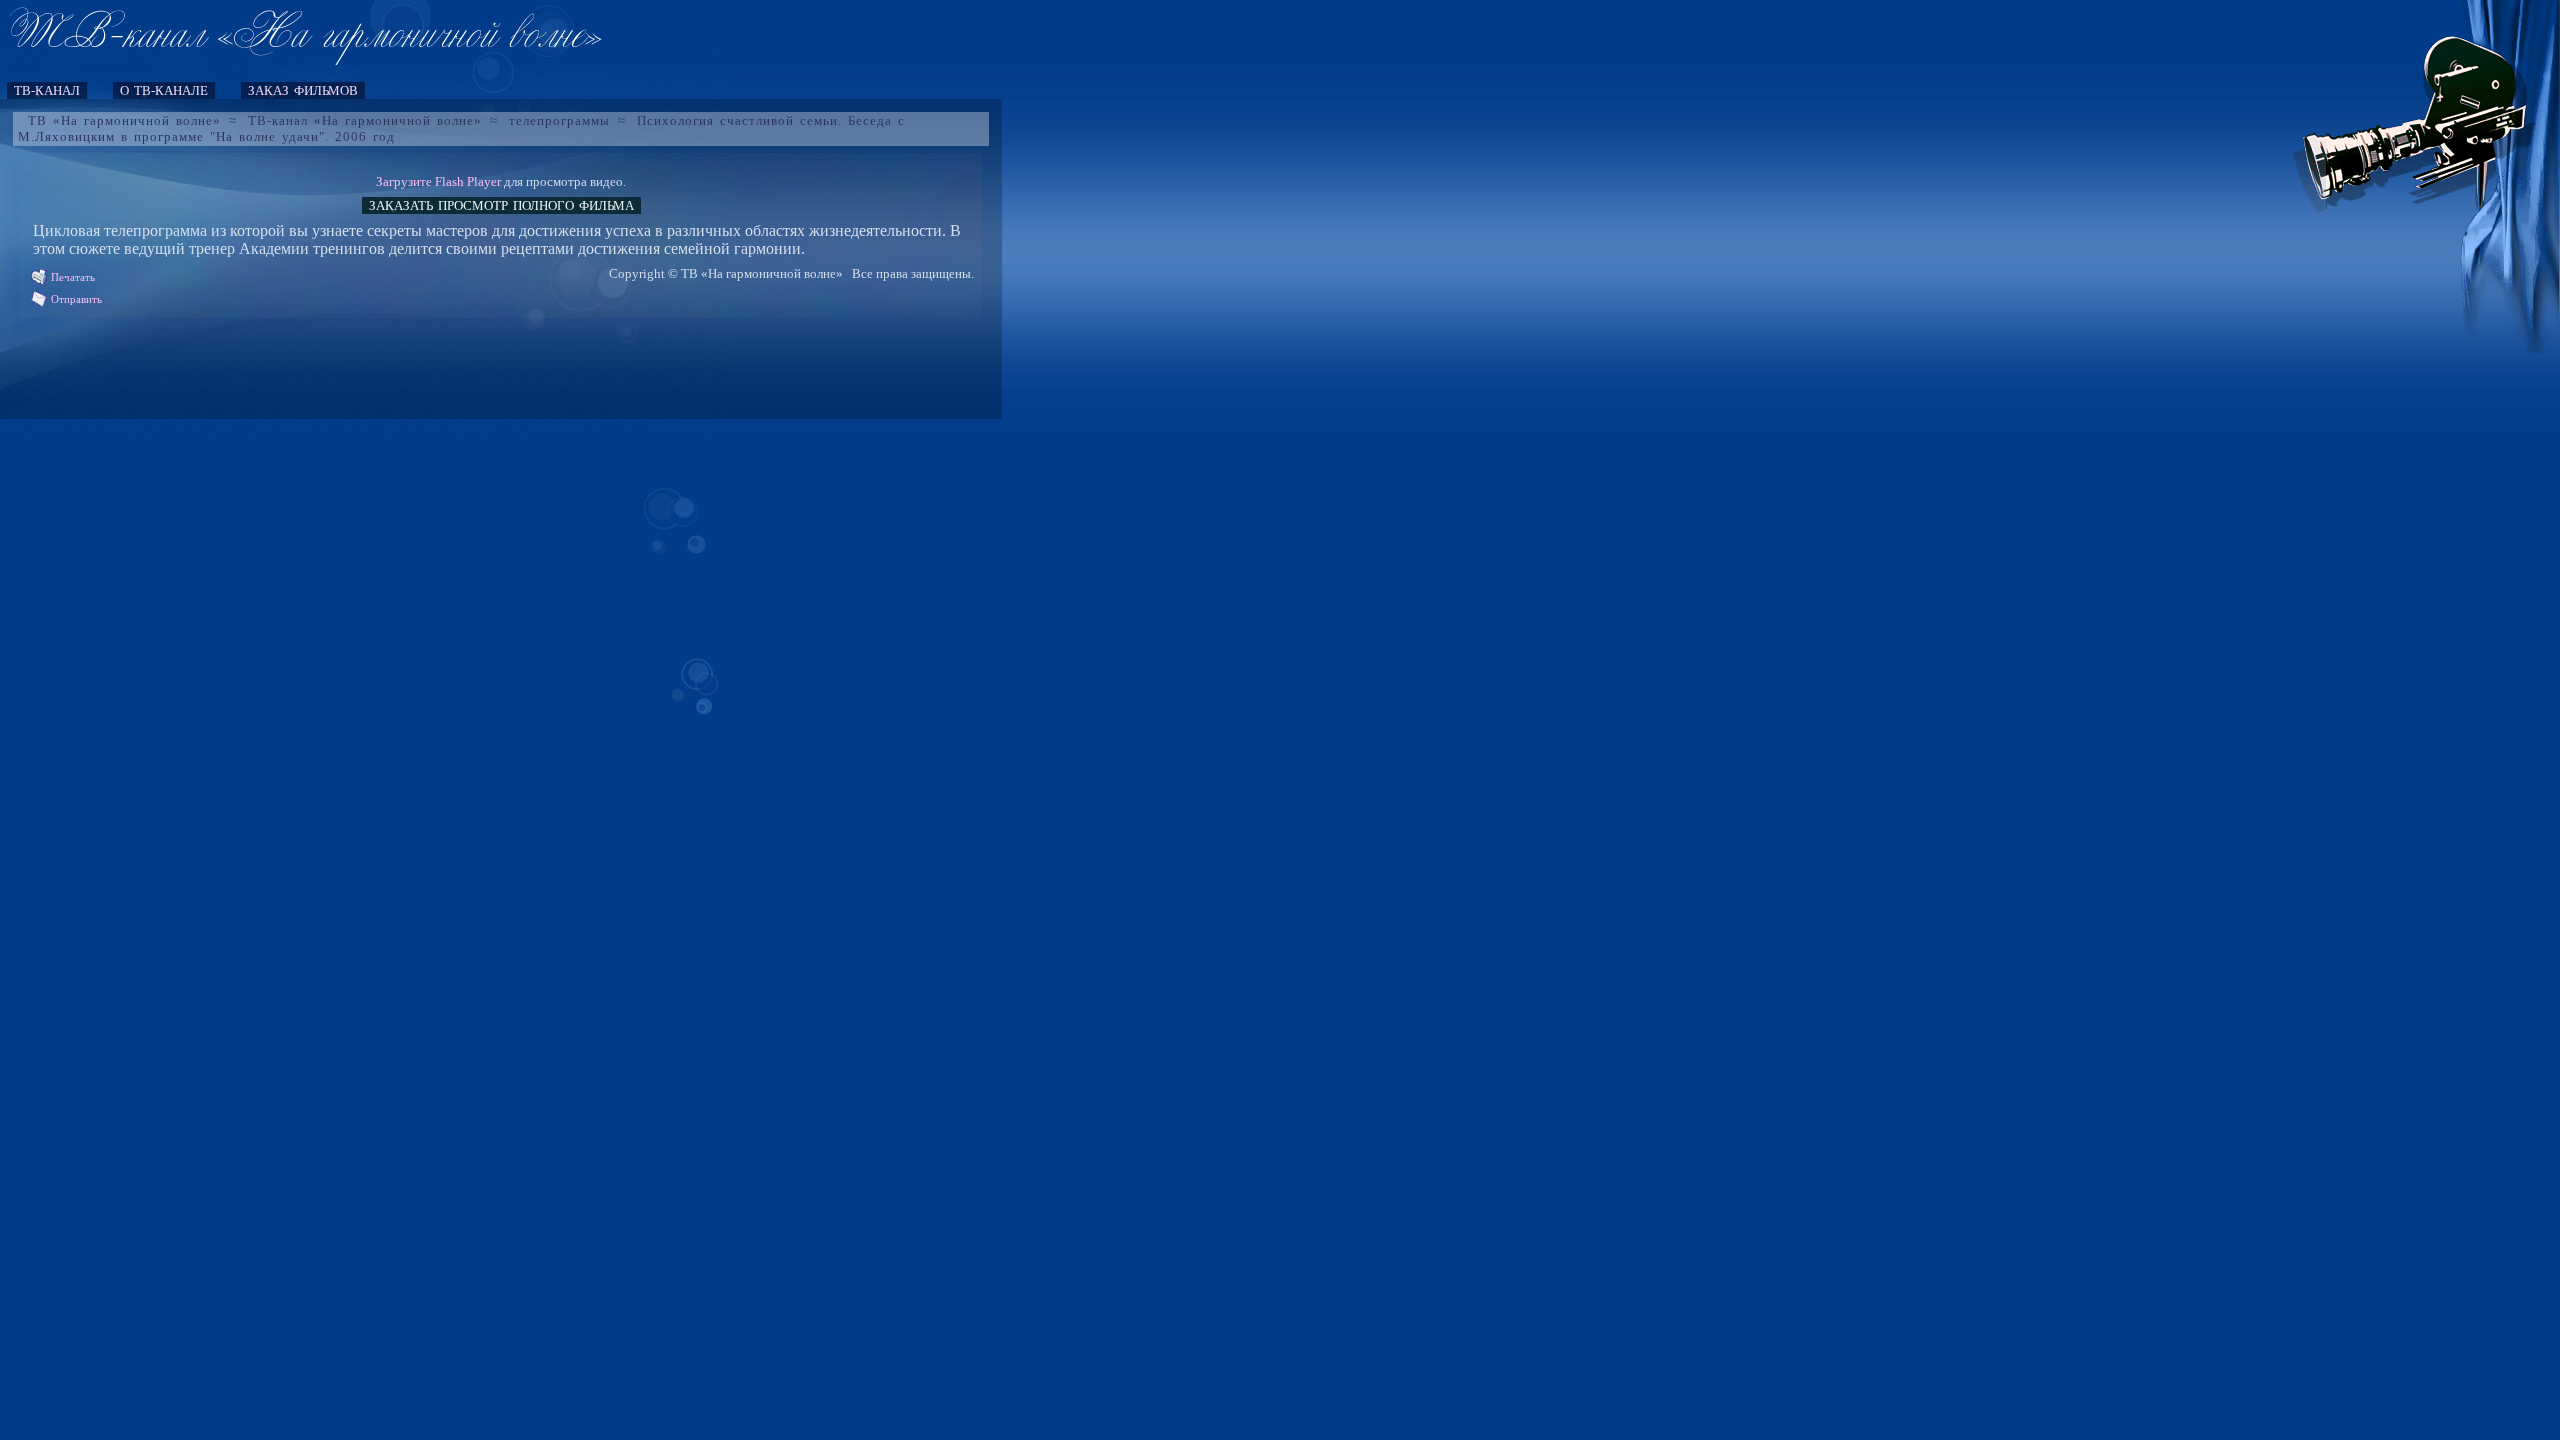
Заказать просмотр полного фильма (501, 205)
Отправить (76, 299)
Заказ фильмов (303, 90)
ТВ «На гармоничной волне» (124, 120)
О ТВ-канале (164, 90)
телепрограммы (559, 120)
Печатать (73, 277)
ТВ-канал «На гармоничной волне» (365, 120)
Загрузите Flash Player (438, 181)
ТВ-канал (47, 90)
